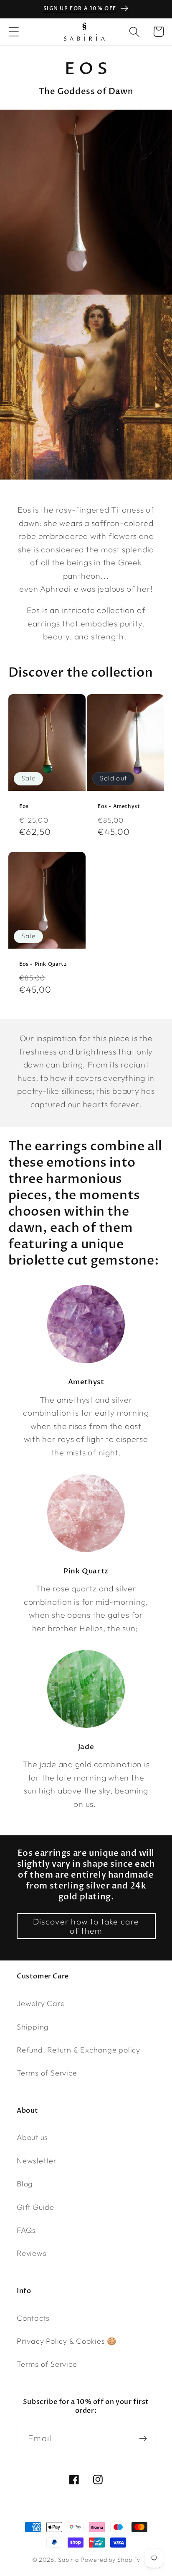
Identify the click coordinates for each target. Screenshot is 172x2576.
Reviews (32, 2253)
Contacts (33, 2318)
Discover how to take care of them (86, 1926)
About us (32, 2137)
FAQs (26, 2230)
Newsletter (37, 2161)
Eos (24, 807)
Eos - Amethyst (119, 807)
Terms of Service (47, 2073)
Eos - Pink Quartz (43, 964)
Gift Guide (35, 2207)
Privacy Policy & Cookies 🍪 (67, 2341)
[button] (14, 32)
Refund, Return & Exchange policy (78, 2050)
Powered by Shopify (110, 2560)
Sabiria (68, 2560)
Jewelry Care (41, 2003)
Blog (25, 2184)
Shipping (33, 2027)
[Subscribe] (143, 2439)
